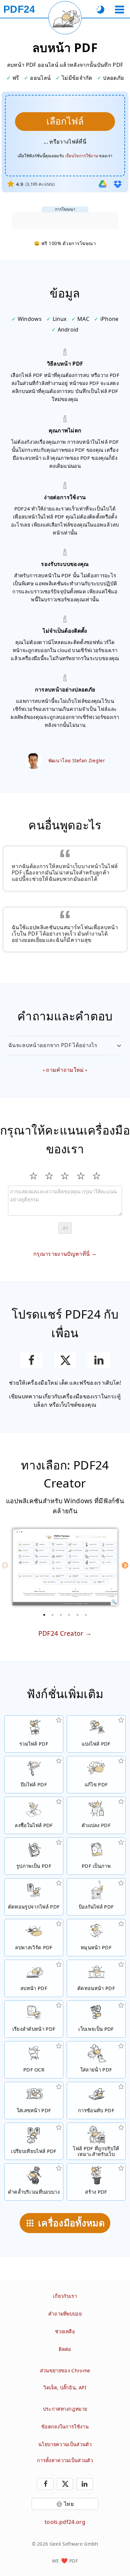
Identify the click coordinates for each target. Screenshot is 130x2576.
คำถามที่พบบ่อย (65, 2314)
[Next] (125, 1565)
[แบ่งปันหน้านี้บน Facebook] (31, 1360)
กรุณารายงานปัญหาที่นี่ (61, 1254)
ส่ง (65, 1228)
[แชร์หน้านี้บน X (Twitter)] (65, 1360)
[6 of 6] (86, 1615)
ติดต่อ (65, 2349)
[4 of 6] (69, 1615)
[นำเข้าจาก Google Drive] (103, 184)
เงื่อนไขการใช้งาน (82, 156)
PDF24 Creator (61, 1633)
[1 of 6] (44, 1615)
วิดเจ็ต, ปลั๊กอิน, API (65, 2388)
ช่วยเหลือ (65, 2331)
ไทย (69, 2504)
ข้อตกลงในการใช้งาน (65, 2427)
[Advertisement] (65, 221)
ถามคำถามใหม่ (65, 1070)
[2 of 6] (53, 1615)
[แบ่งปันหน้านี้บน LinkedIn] (99, 1360)
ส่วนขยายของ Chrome (65, 2370)
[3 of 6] (61, 1615)
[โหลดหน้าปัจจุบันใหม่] (65, 18)
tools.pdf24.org (65, 2522)
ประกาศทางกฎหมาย (65, 2409)
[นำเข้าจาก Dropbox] (118, 184)
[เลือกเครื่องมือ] (119, 10)
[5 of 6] (78, 1615)
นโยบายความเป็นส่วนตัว (65, 2444)
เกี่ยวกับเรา (65, 2296)
